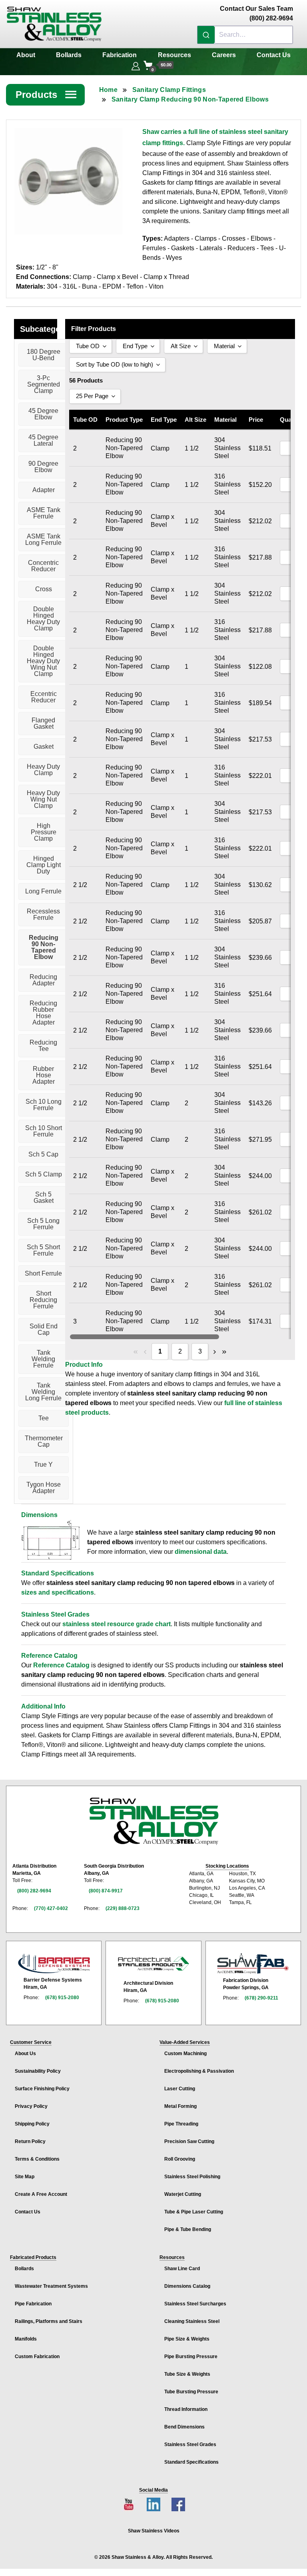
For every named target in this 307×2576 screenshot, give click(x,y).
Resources (174, 55)
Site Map (25, 2177)
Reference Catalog (61, 1665)
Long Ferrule (43, 891)
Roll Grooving (180, 2159)
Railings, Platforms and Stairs (49, 2321)
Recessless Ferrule (43, 914)
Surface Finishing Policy (42, 2089)
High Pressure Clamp (44, 832)
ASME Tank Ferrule (44, 513)
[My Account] (136, 65)
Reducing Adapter (43, 980)
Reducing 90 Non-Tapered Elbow (44, 947)
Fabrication (120, 55)
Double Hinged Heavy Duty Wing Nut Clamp (43, 661)
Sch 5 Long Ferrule (43, 1224)
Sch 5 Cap (43, 1154)
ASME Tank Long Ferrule (43, 539)
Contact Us (274, 55)
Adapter (44, 490)
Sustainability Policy (38, 2071)
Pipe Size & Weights (187, 2339)
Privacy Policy (31, 2106)
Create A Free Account (41, 2194)
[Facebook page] (178, 2504)
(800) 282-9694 (34, 1891)
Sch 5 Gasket (44, 1197)
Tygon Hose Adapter (44, 1488)
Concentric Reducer (43, 566)
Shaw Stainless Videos (154, 2531)
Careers (224, 55)
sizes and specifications (58, 1592)
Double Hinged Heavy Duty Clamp (43, 619)
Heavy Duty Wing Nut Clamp (43, 799)
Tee (44, 1418)
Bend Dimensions (184, 2427)
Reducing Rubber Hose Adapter (43, 1013)
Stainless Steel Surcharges (195, 2304)
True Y (43, 1464)
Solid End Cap (44, 1329)
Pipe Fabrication (33, 2304)
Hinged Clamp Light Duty (44, 865)
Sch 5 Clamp (44, 1174)
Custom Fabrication (37, 2357)
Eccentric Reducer (44, 697)
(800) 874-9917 (106, 1891)
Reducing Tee (43, 1046)
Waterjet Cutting (183, 2194)
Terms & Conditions (37, 2159)
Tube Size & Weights (187, 2374)
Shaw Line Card (182, 2269)
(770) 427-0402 (51, 1908)
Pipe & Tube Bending (188, 2229)
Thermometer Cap (44, 1441)
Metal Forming (180, 2106)
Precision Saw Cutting (189, 2141)
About (26, 55)
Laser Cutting (180, 2089)
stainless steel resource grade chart (117, 1624)
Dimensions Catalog (187, 2286)
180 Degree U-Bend (44, 355)
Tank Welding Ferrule (43, 1359)
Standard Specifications (191, 2462)
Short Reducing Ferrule (43, 1300)
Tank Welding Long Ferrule (43, 1392)
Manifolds (26, 2339)
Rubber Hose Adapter (44, 1075)
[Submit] (206, 35)
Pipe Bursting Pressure (191, 2357)
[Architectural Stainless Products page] (153, 1964)
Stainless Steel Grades (190, 2444)
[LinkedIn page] (153, 2504)
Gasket (44, 747)
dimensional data (201, 1552)
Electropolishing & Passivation (199, 2071)
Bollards (69, 55)
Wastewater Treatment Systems (51, 2286)
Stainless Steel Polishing (192, 2177)
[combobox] (245, 35)
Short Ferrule (43, 1273)
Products (46, 95)
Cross (44, 589)
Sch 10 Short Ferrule (44, 1131)
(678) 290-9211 (261, 1998)
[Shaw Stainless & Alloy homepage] (154, 1821)
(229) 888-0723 (123, 1908)
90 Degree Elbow (43, 467)
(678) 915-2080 (62, 1998)
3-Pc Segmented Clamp (44, 384)
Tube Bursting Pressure (191, 2392)
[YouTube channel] (129, 2504)
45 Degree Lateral (43, 440)
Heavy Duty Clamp (43, 770)
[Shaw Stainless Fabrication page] (253, 1964)
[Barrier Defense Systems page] (54, 1963)
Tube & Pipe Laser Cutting (194, 2212)
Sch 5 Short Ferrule (43, 1250)
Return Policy (30, 2141)
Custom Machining (185, 2054)
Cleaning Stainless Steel (192, 2321)
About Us (25, 2054)
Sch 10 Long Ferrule (44, 1105)
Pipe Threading (181, 2124)
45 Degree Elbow (43, 414)
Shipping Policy (32, 2124)
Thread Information (186, 2409)
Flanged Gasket (43, 723)
